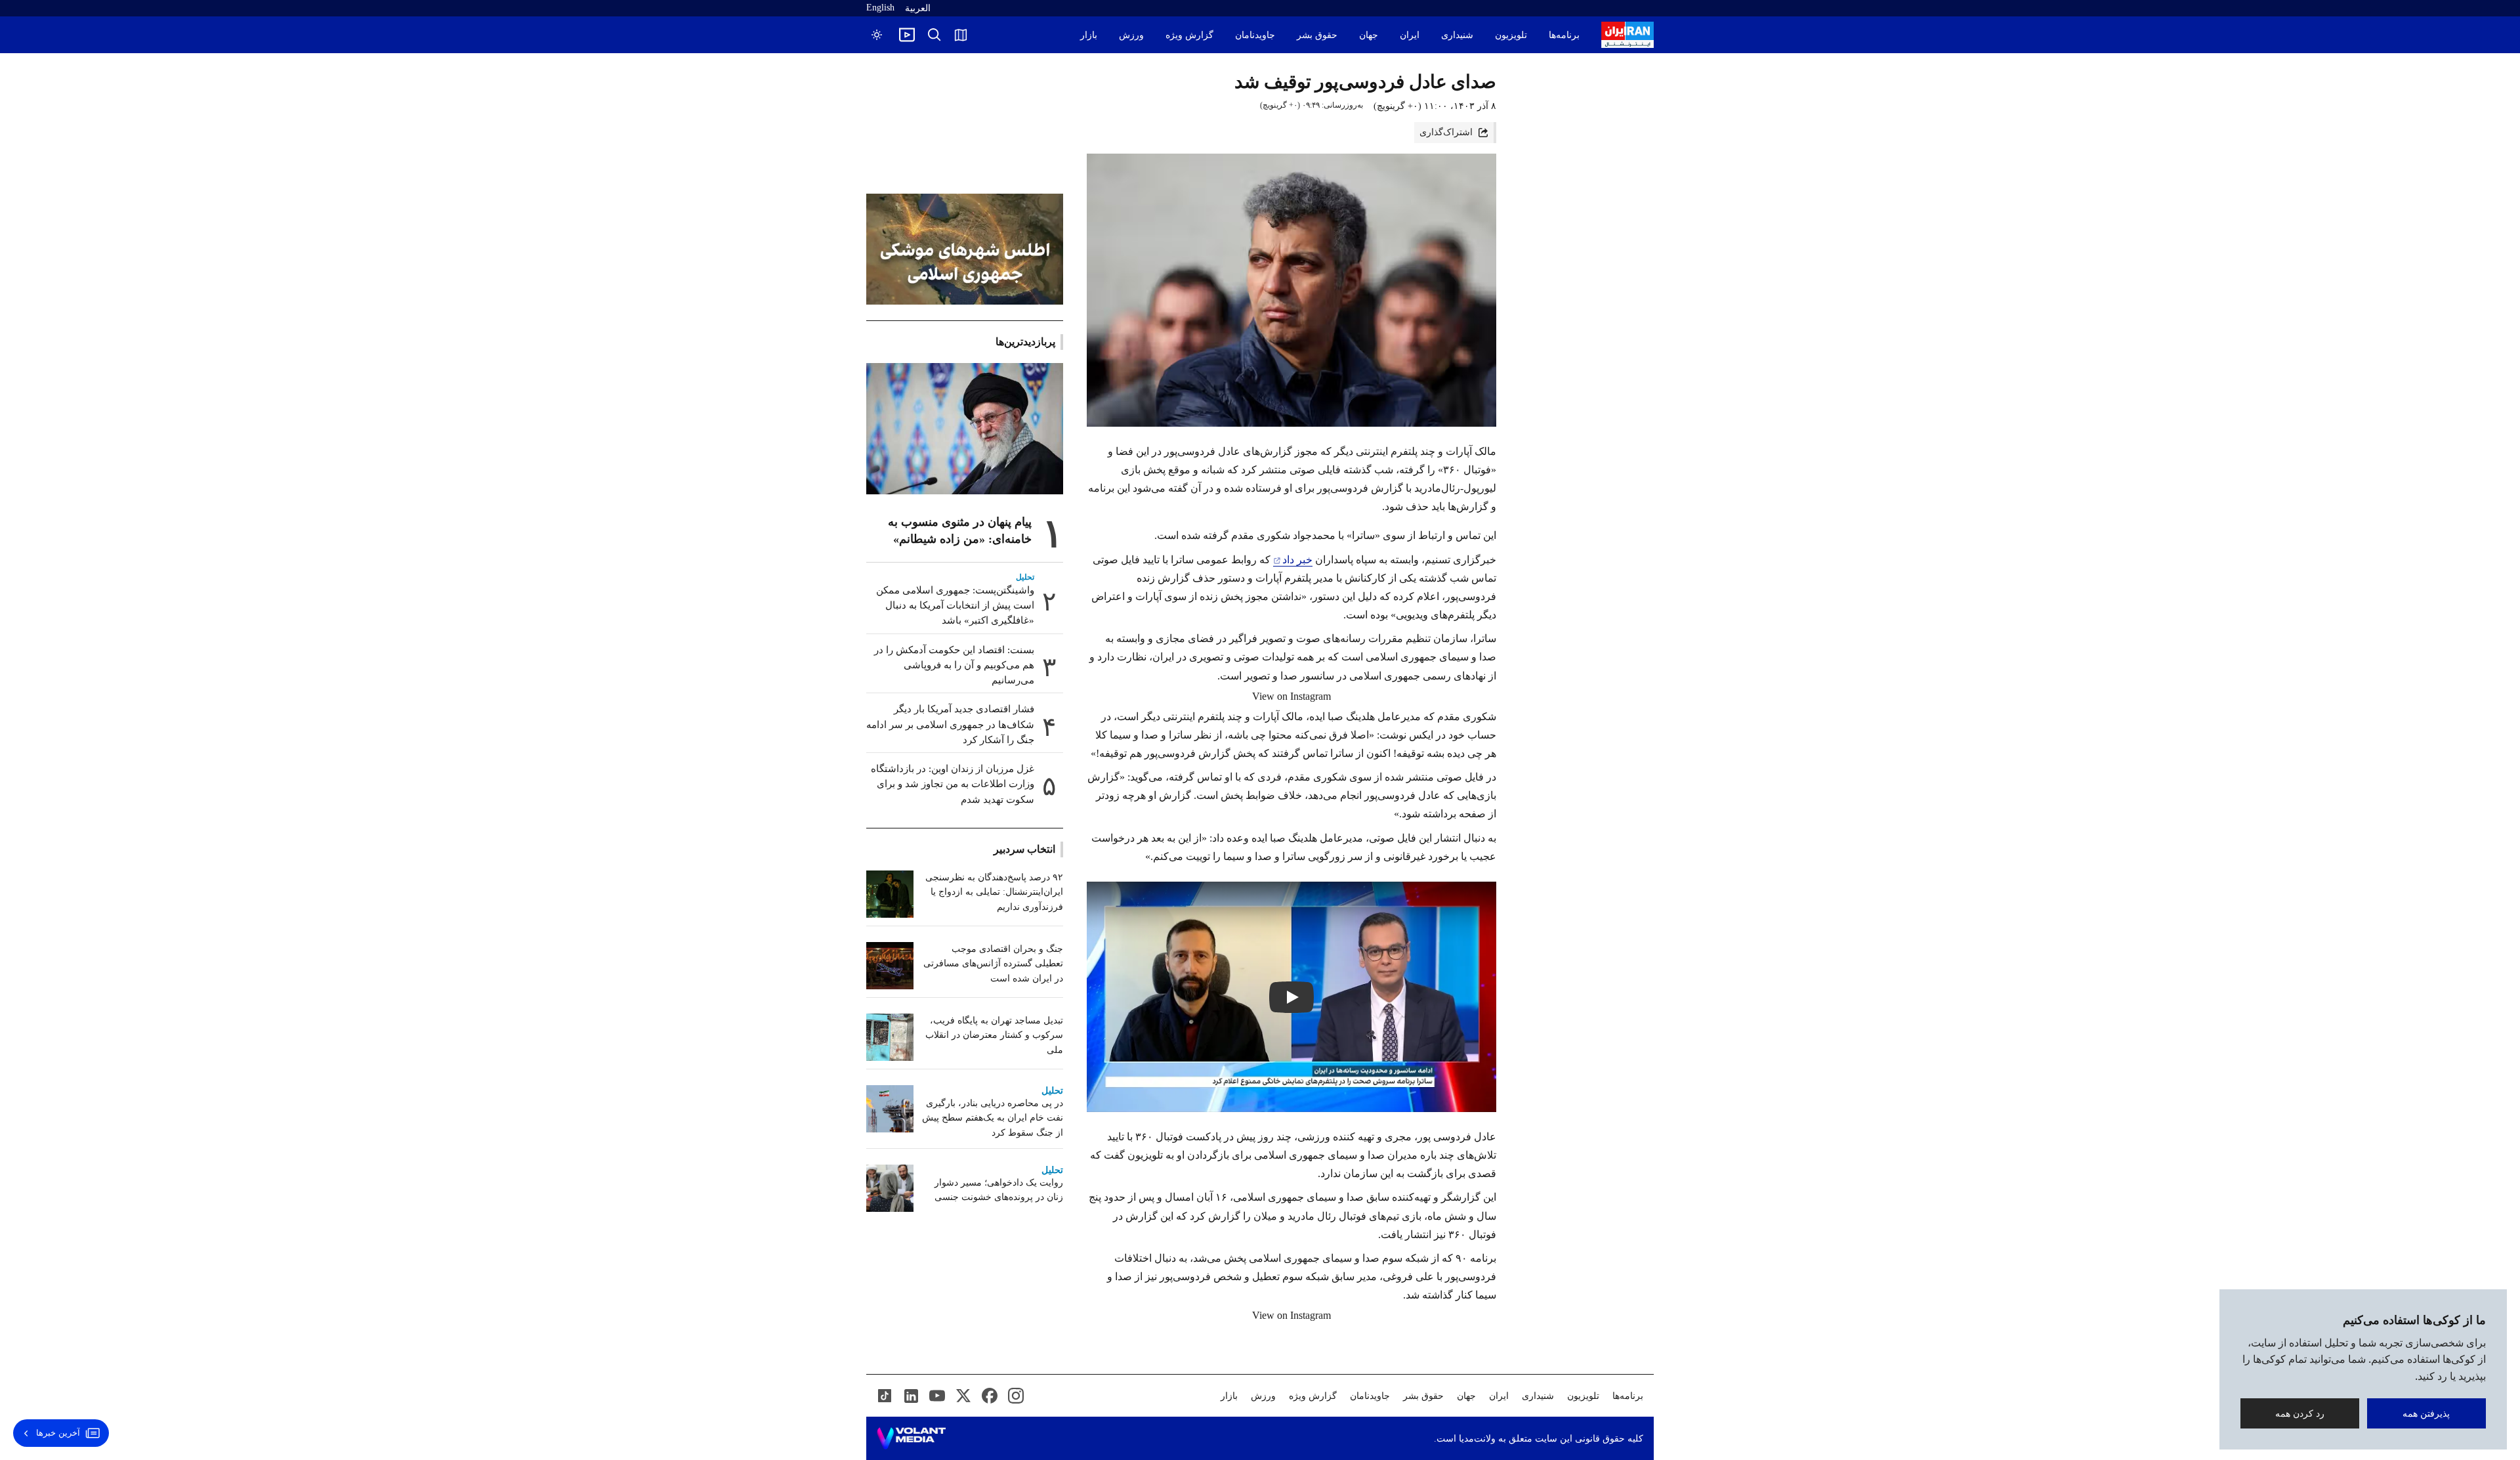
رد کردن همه (2300, 1413)
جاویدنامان (1255, 35)
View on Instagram (1291, 696)
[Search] (934, 35)
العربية (918, 8)
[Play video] (907, 35)
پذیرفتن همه (2427, 1413)
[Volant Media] (911, 1438)
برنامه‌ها (1564, 35)
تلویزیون (1511, 35)
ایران (1410, 35)
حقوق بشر (1317, 35)
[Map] (961, 35)
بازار (1089, 35)
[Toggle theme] (877, 35)
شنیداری (1457, 35)
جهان (1369, 35)
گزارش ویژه (1189, 35)
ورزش (1131, 35)
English (880, 8)
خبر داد (1297, 560)
